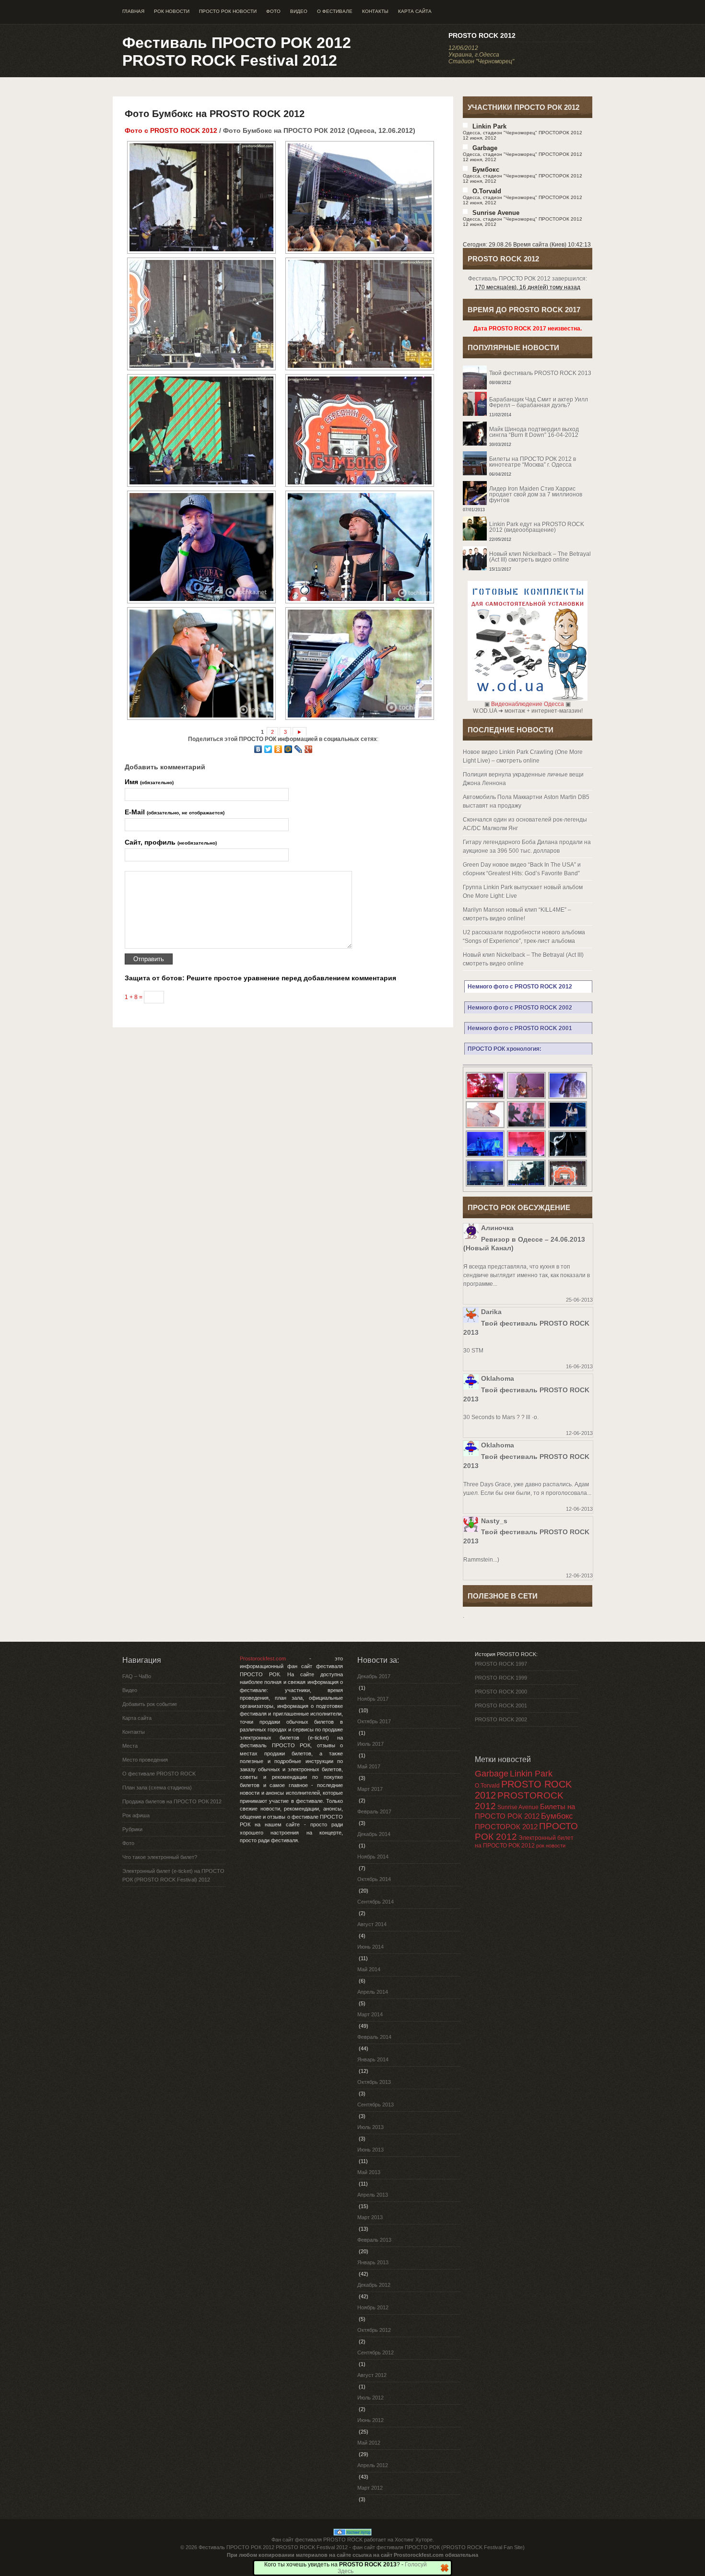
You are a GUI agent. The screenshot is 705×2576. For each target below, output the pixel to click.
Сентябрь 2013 (376, 2105)
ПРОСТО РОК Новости (228, 11)
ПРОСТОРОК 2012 (506, 1827)
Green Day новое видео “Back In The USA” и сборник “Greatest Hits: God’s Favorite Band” (522, 869)
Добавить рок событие (150, 1704)
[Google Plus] (309, 749)
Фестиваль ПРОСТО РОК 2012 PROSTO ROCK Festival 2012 (237, 52)
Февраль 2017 (374, 1811)
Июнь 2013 (370, 2150)
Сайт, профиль (171, 842)
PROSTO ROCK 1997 (501, 1664)
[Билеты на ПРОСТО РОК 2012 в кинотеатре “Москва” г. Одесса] (528, 451)
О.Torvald (487, 191)
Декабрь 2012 (374, 2285)
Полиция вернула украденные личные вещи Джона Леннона (523, 779)
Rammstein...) (481, 1560)
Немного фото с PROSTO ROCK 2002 (520, 1008)
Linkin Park (489, 126)
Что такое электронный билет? (160, 1857)
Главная (133, 11)
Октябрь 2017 (374, 1721)
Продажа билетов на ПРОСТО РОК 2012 (172, 1801)
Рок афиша (136, 1815)
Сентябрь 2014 (376, 1902)
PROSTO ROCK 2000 (501, 1692)
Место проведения (145, 1760)
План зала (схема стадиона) (157, 1788)
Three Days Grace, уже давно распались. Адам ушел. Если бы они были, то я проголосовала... (527, 1489)
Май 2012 (369, 2443)
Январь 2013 (373, 2262)
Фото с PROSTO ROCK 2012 (171, 130)
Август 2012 (372, 2375)
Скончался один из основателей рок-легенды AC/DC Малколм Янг (525, 824)
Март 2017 (370, 1789)
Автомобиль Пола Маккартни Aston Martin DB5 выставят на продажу (526, 801)
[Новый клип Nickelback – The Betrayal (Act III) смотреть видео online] (528, 546)
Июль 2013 (370, 2127)
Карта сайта (415, 11)
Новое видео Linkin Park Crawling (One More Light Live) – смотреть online (523, 756)
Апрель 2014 (373, 1992)
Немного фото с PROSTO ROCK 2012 (520, 987)
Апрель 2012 (373, 2465)
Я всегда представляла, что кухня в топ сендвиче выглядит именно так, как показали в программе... (527, 1275)
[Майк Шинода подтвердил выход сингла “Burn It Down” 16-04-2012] (528, 422)
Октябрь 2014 (374, 1879)
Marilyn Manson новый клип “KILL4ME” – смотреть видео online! (517, 914)
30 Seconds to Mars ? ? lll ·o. (501, 1417)
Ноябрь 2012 (373, 2307)
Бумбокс (486, 170)
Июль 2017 (370, 1744)
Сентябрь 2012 (376, 2353)
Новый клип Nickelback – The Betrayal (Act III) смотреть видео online (523, 959)
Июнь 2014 (370, 1947)
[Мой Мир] (288, 749)
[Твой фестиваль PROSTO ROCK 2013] (528, 365)
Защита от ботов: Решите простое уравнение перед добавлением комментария (260, 978)
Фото (273, 11)
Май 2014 (369, 1969)
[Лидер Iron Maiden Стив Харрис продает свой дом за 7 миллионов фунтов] (528, 481)
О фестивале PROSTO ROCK (159, 1774)
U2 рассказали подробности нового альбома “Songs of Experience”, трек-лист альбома (524, 937)
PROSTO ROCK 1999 (501, 1678)
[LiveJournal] (299, 749)
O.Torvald (487, 1786)
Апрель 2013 (373, 2195)
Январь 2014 (373, 2059)
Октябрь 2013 (374, 2082)
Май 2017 (369, 1766)
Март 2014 (370, 2014)
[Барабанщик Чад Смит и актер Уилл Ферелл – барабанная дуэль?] (528, 392)
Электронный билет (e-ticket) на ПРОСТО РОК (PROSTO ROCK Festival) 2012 (173, 1875)
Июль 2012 (370, 2398)
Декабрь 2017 (374, 1676)
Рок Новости (172, 11)
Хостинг (404, 2540)
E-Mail (175, 812)
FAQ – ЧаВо (137, 1676)
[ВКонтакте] (258, 749)
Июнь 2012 (370, 2420)
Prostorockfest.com (263, 1659)
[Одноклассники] (278, 749)
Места (130, 1746)
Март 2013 (370, 2217)
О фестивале (335, 11)
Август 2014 (372, 1924)
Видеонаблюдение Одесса (528, 704)
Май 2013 (369, 2172)
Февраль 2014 (374, 2037)
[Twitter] (268, 749)
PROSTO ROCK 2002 (501, 1719)
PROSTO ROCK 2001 (501, 1706)
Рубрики (132, 1829)
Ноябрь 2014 (373, 1857)
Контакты (375, 11)
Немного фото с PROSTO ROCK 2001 (520, 1028)
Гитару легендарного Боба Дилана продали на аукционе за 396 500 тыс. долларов (527, 847)
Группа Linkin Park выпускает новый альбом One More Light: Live (523, 892)
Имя (149, 782)
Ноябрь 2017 (373, 1699)
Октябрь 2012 (374, 2330)
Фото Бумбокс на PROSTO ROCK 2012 (215, 114)
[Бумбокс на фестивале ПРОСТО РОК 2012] (200, 197)
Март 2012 (370, 2488)
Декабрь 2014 (374, 1834)
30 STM (473, 1351)
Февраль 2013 (374, 2240)
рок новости (551, 1846)
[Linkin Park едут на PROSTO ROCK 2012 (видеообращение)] (528, 517)
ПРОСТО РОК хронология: (505, 1049)
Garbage (485, 148)
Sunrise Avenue (496, 213)
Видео (299, 11)
